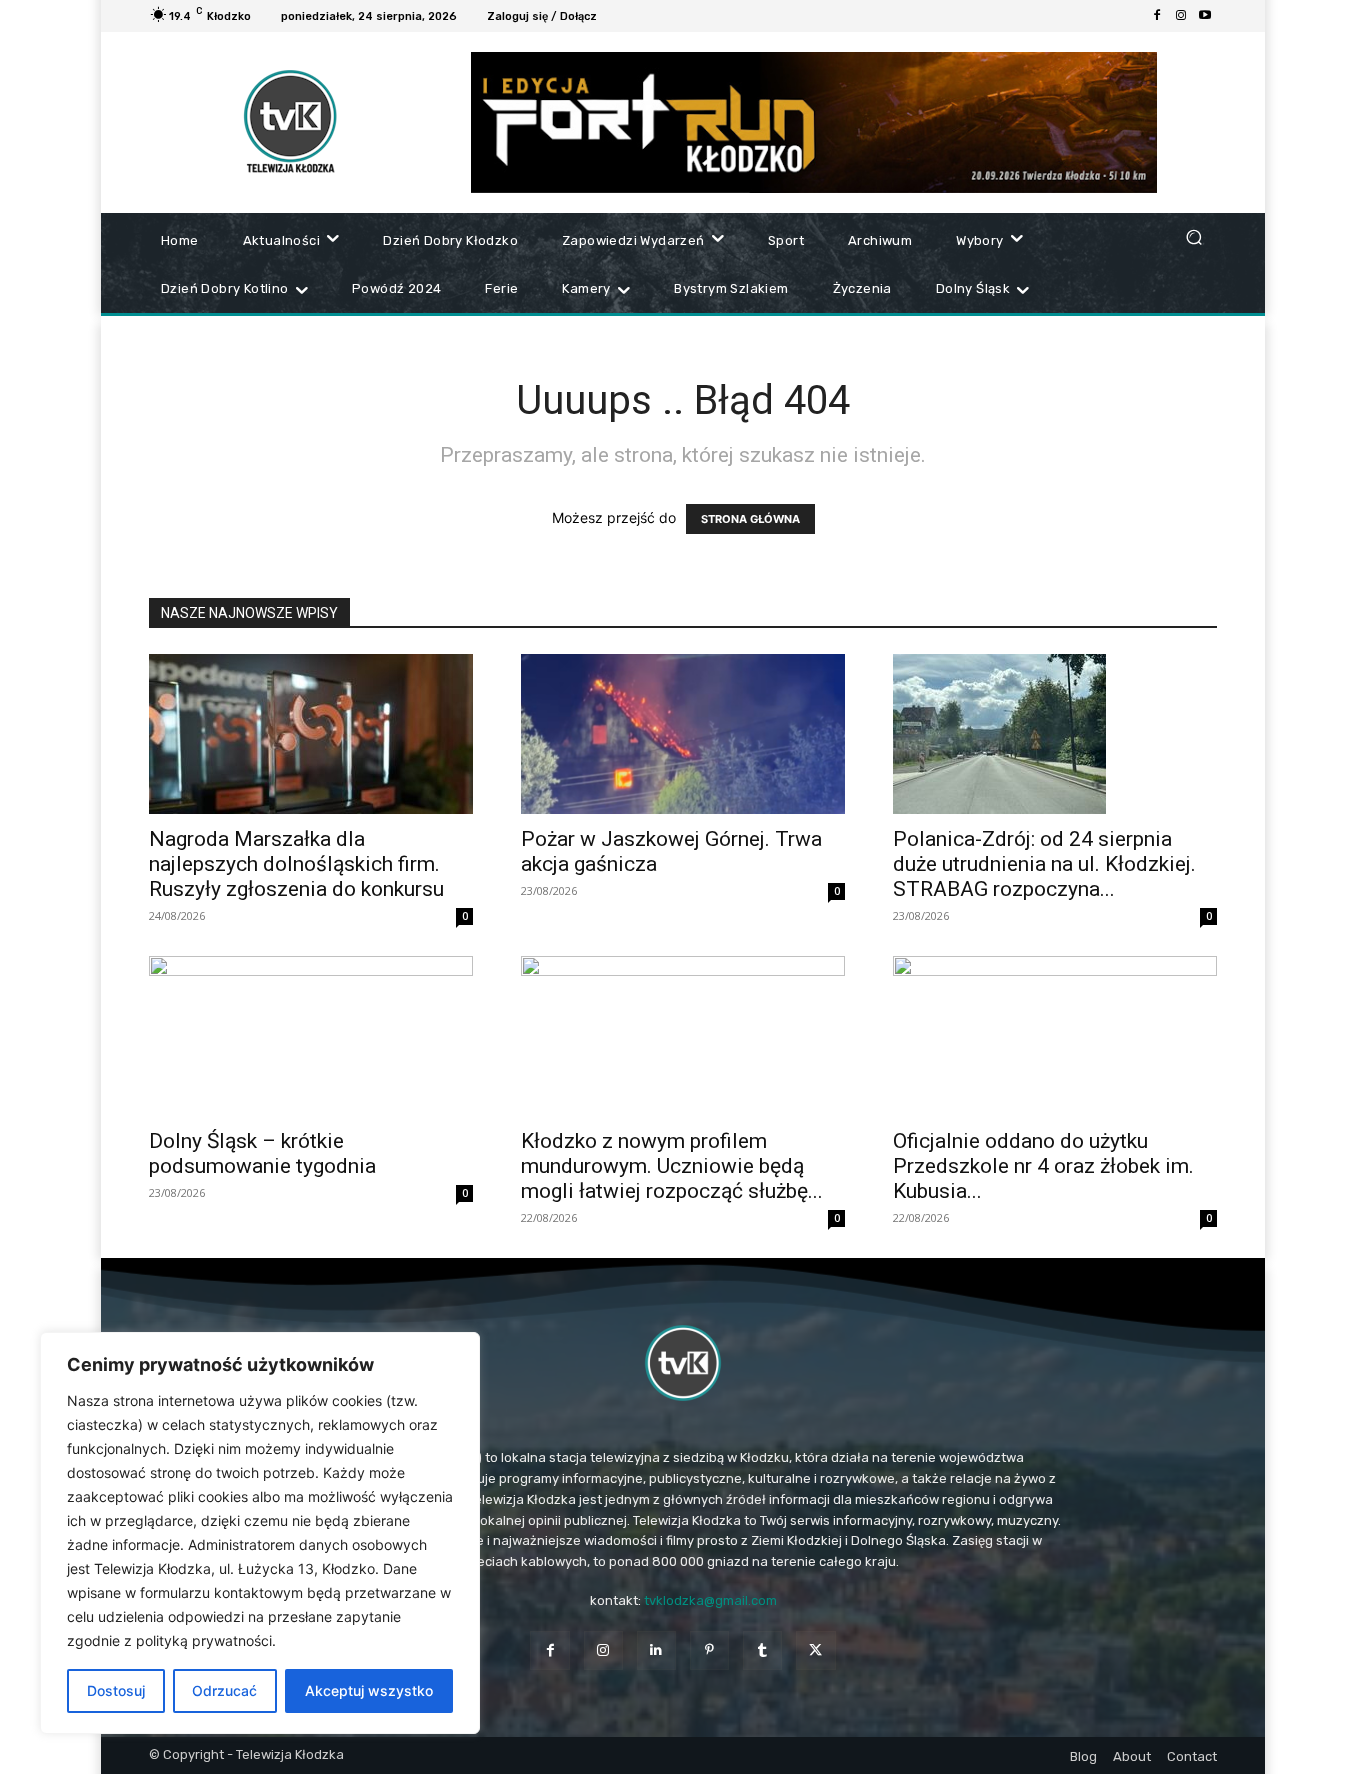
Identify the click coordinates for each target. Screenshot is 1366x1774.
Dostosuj (116, 1690)
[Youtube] (1205, 16)
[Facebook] (1157, 16)
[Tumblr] (762, 1650)
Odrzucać (224, 1690)
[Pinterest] (709, 1650)
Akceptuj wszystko (369, 1690)
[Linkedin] (656, 1650)
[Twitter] (815, 1650)
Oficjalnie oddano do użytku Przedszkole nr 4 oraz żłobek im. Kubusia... (1043, 1166)
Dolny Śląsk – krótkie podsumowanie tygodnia (262, 1153)
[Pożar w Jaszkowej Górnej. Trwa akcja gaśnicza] (683, 734)
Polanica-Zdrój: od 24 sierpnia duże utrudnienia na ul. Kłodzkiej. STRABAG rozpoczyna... (1044, 864)
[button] (1193, 236)
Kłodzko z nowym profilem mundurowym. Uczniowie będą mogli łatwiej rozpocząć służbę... (672, 1166)
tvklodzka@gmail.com (710, 1600)
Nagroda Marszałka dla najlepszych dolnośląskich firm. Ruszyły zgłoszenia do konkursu (296, 864)
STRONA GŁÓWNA (750, 519)
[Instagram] (1181, 16)
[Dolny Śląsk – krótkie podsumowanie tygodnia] (311, 1036)
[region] (260, 1533)
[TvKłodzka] (683, 1363)
